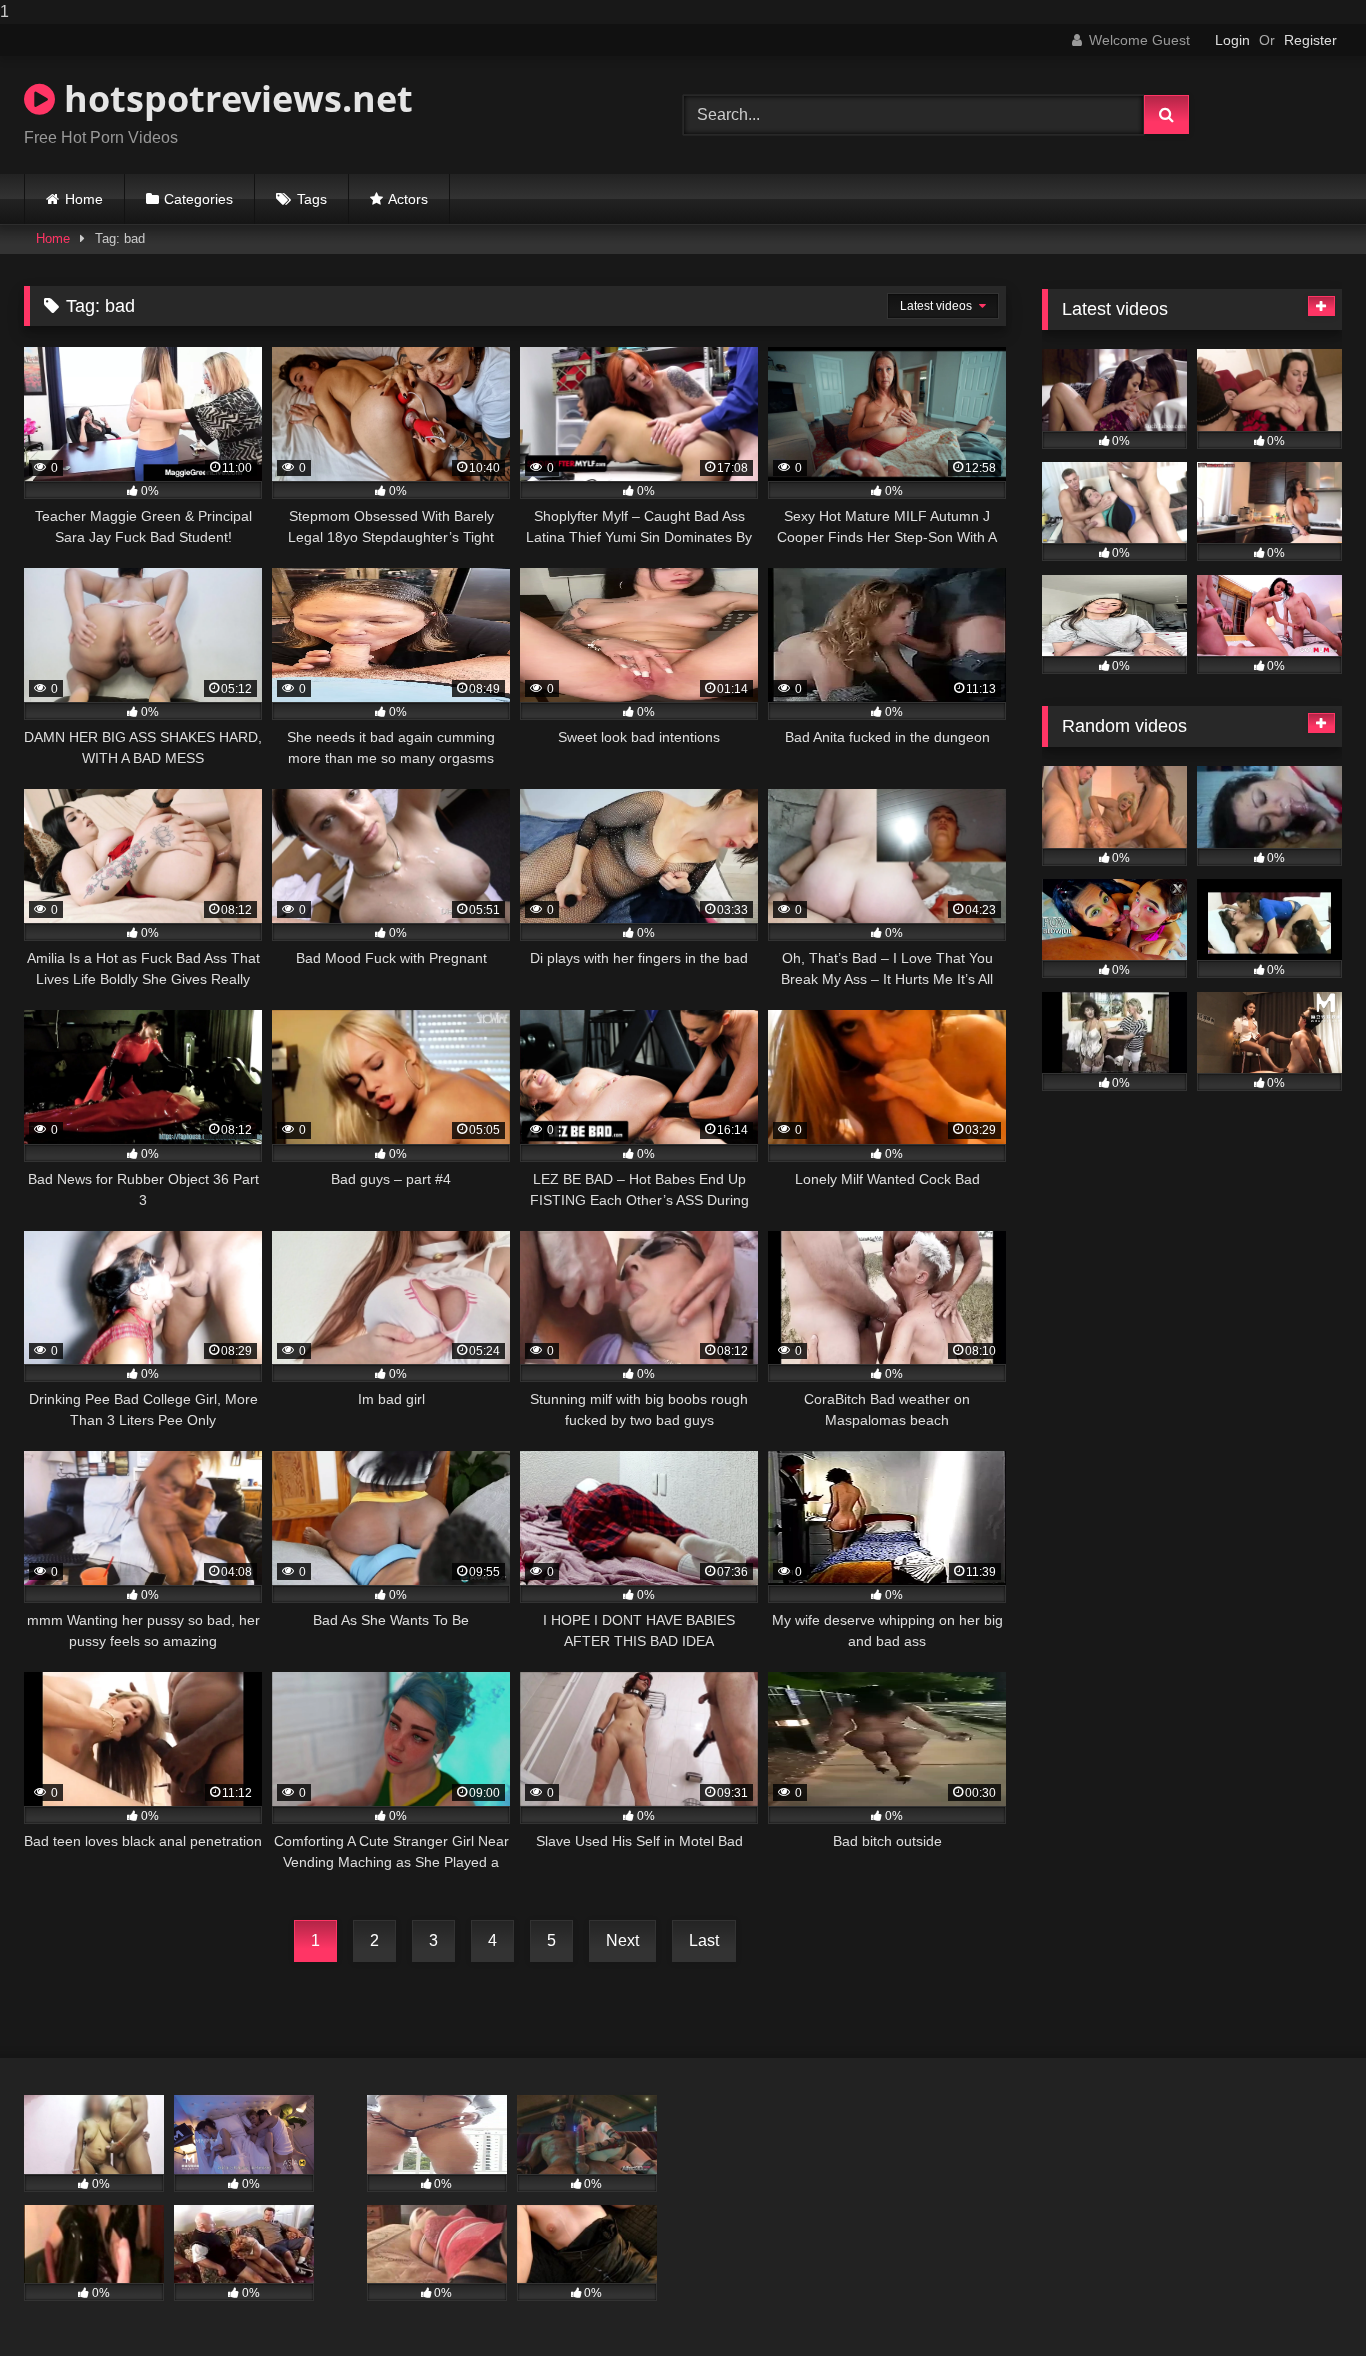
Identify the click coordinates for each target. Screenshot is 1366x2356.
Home (84, 199)
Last (704, 1940)
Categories (198, 199)
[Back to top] (1304, 2300)
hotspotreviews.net (234, 98)
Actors (408, 199)
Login (1232, 40)
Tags (312, 199)
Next (622, 1940)
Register (1310, 40)
